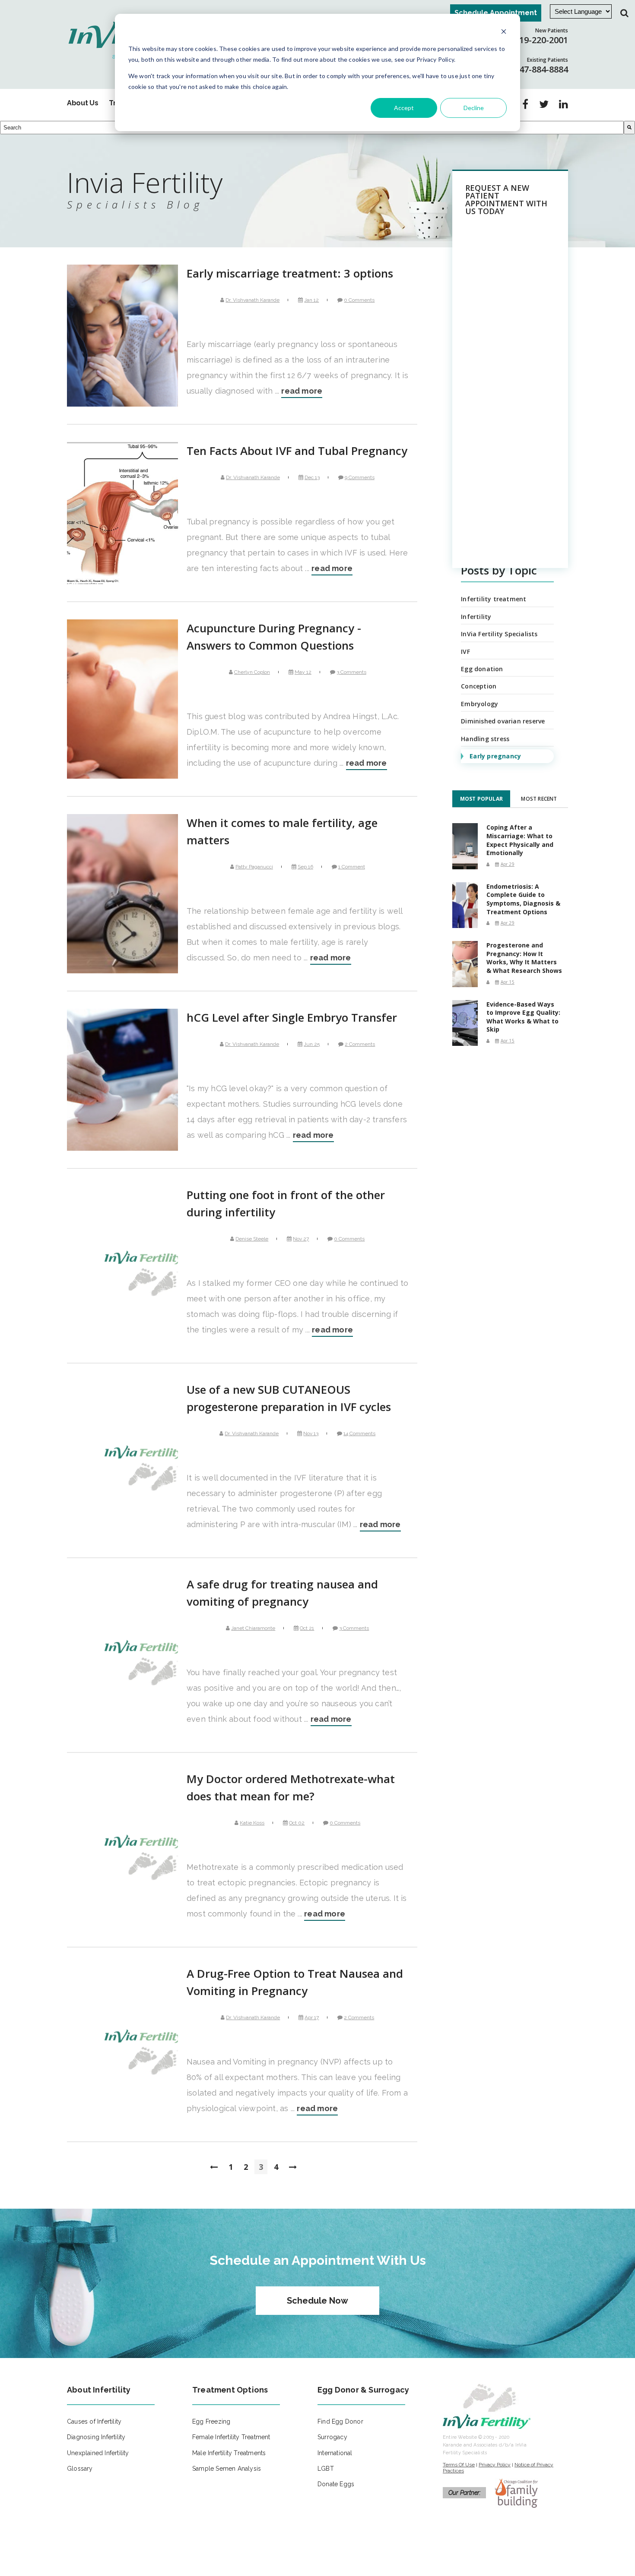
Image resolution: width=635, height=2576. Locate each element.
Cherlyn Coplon (252, 672)
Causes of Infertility (94, 2421)
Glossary (80, 2469)
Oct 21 (307, 1628)
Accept (404, 108)
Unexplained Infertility (98, 2453)
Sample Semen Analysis (227, 2469)
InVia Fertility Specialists (499, 634)
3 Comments (351, 672)
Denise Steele (252, 1239)
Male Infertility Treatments (229, 2453)
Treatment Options (230, 2390)
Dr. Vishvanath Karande (252, 300)
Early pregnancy (495, 756)
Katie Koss (252, 1823)
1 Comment (352, 867)
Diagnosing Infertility (96, 2437)
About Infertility (99, 2390)
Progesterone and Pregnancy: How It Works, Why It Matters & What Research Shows (524, 958)
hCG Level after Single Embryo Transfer (292, 1017)
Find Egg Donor (340, 2421)
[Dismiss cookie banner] (504, 33)
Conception (479, 686)
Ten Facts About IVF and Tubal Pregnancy (297, 451)
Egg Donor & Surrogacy (363, 2390)
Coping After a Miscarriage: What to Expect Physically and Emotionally (520, 840)
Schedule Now (317, 2301)
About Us (83, 103)
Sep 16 (305, 867)
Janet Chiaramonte (253, 1628)
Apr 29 (508, 864)
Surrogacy (332, 2437)
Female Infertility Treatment (231, 2437)
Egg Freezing (211, 2421)
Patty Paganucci (254, 867)
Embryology (479, 704)
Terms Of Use (459, 2465)
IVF (465, 652)
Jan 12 (311, 300)
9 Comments (360, 477)
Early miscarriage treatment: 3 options (290, 273)
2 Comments (360, 1044)
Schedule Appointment (496, 13)
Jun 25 (312, 1044)
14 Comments (359, 1433)
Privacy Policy (495, 2465)
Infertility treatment (494, 599)
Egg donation (482, 669)
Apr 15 (508, 982)
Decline (474, 108)
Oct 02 (297, 1823)
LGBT (326, 2469)
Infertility (476, 617)
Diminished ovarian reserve (503, 721)
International (335, 2453)
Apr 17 (312, 2017)
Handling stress (485, 739)
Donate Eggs (336, 2484)
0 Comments (359, 300)
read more (302, 391)
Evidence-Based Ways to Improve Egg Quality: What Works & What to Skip (523, 1017)
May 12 (303, 672)
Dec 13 (312, 477)
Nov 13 (311, 1433)
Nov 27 (301, 1239)
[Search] (629, 128)
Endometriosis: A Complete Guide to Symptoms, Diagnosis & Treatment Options (523, 899)
